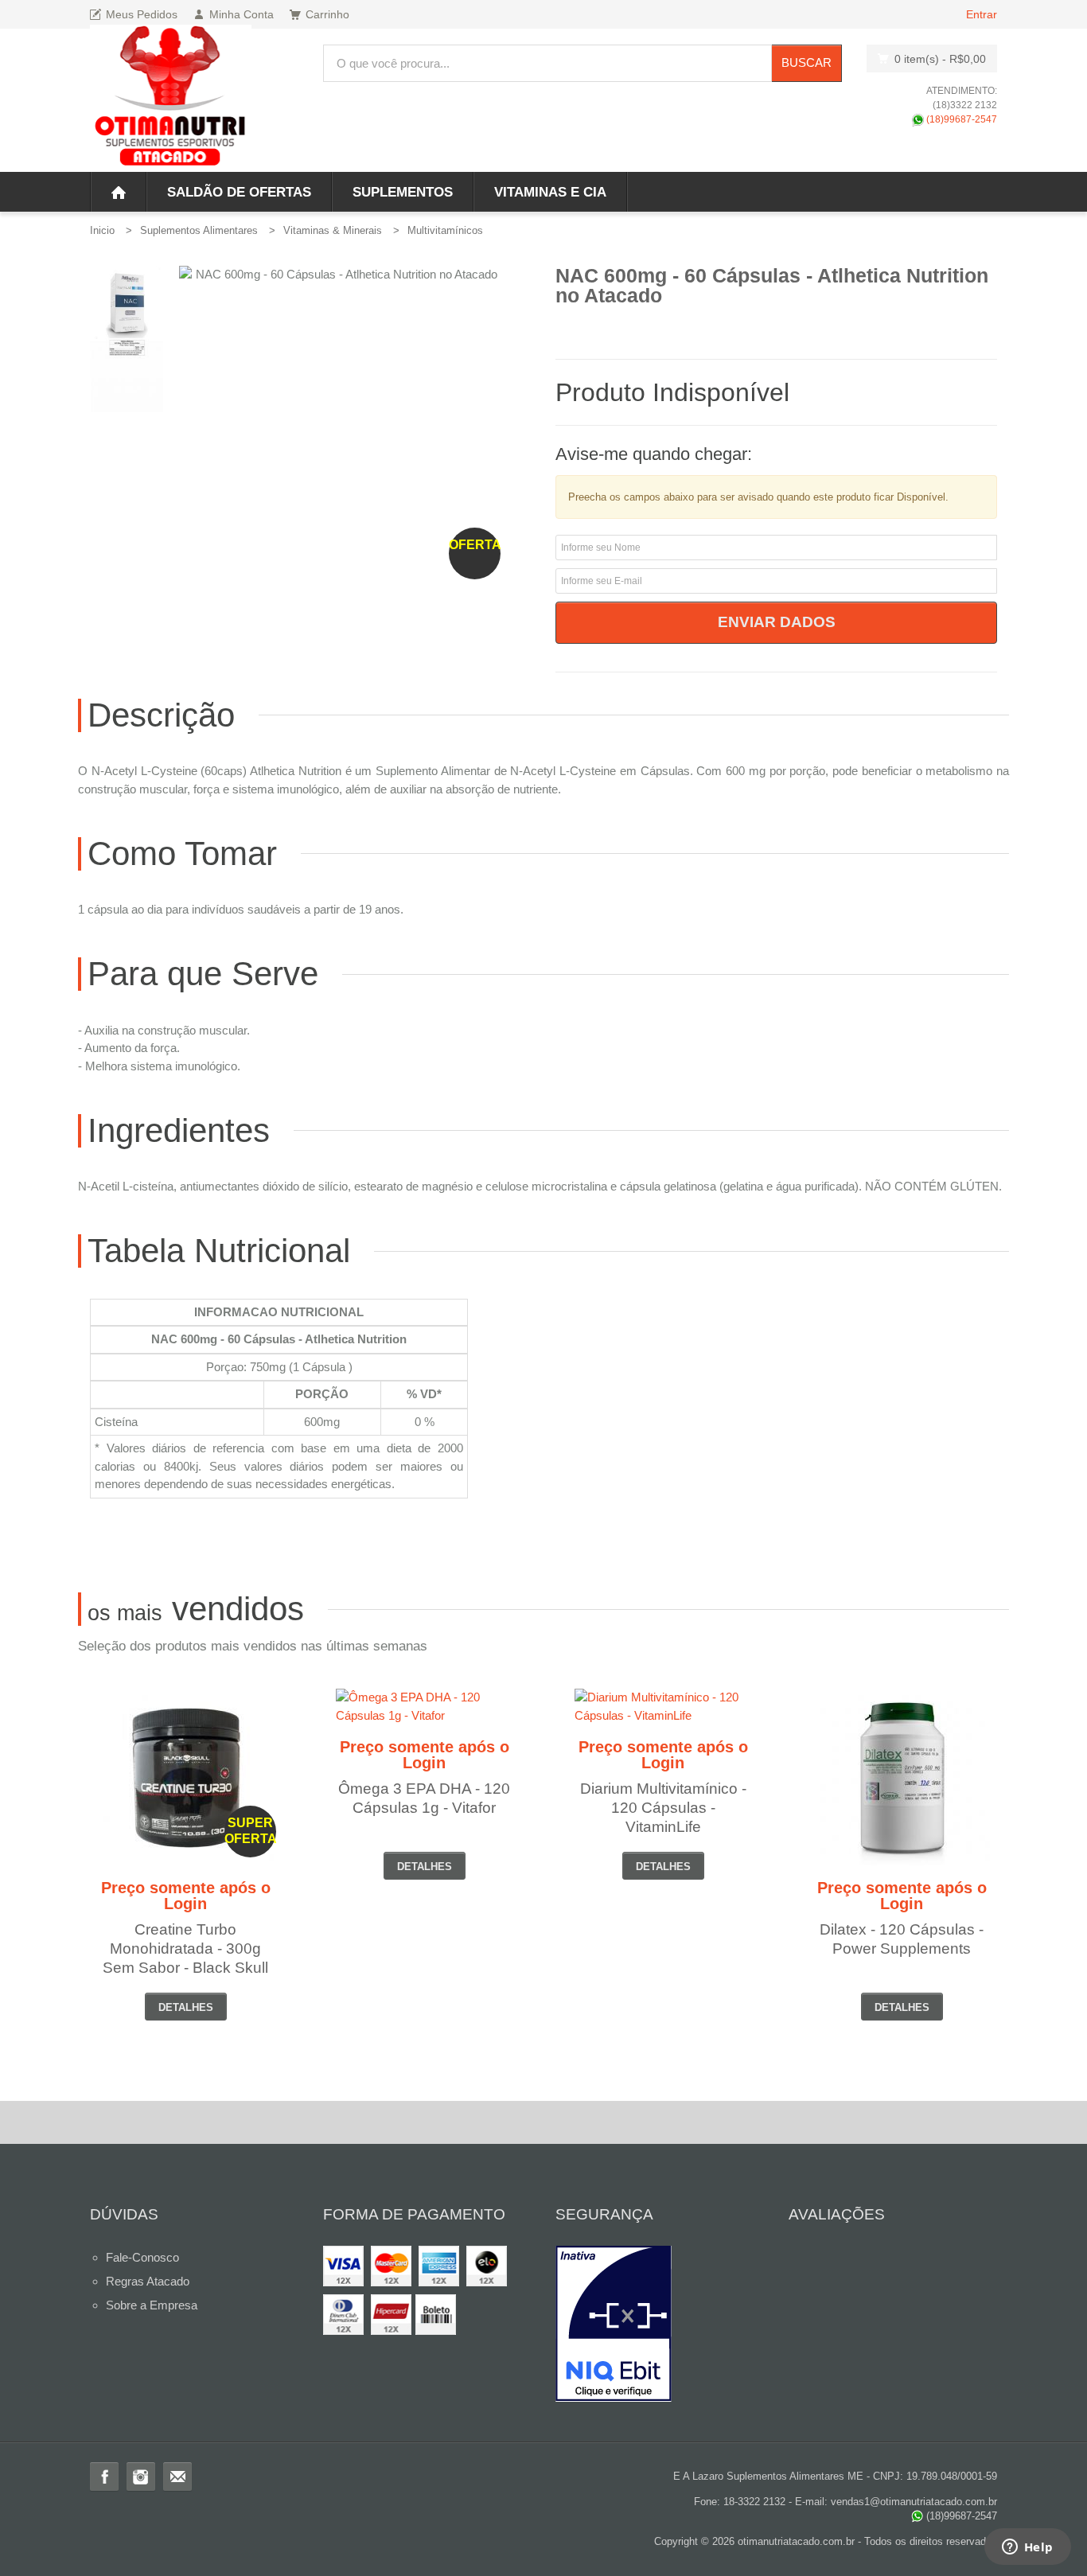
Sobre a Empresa (152, 2305)
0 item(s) (940, 59)
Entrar (982, 14)
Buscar (806, 62)
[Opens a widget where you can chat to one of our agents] (1027, 2548)
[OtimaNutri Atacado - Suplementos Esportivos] (171, 98)
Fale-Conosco (142, 2257)
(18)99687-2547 (960, 119)
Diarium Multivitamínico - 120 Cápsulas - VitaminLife (663, 1808)
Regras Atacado (148, 2281)
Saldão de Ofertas (239, 192)
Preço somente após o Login (186, 1896)
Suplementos (403, 192)
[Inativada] (660, 2324)
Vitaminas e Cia (550, 192)
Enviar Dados (777, 622)
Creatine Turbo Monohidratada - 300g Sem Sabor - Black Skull (185, 1949)
